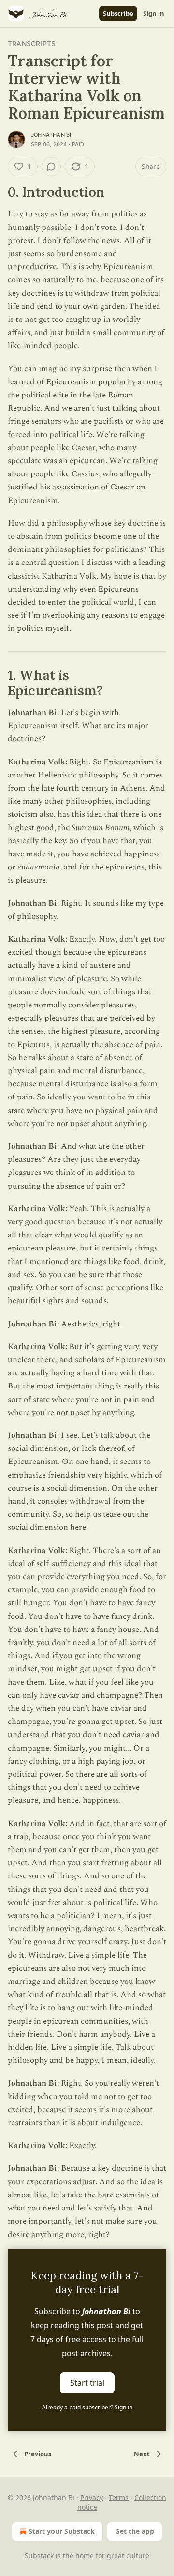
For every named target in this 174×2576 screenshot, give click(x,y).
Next (142, 2454)
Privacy (92, 2497)
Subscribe (118, 14)
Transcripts (32, 43)
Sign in (154, 14)
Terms (119, 2497)
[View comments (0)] (51, 167)
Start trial (87, 2382)
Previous (38, 2454)
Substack (39, 2555)
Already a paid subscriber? (87, 2407)
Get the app (135, 2531)
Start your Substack (62, 2531)
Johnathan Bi (51, 135)
